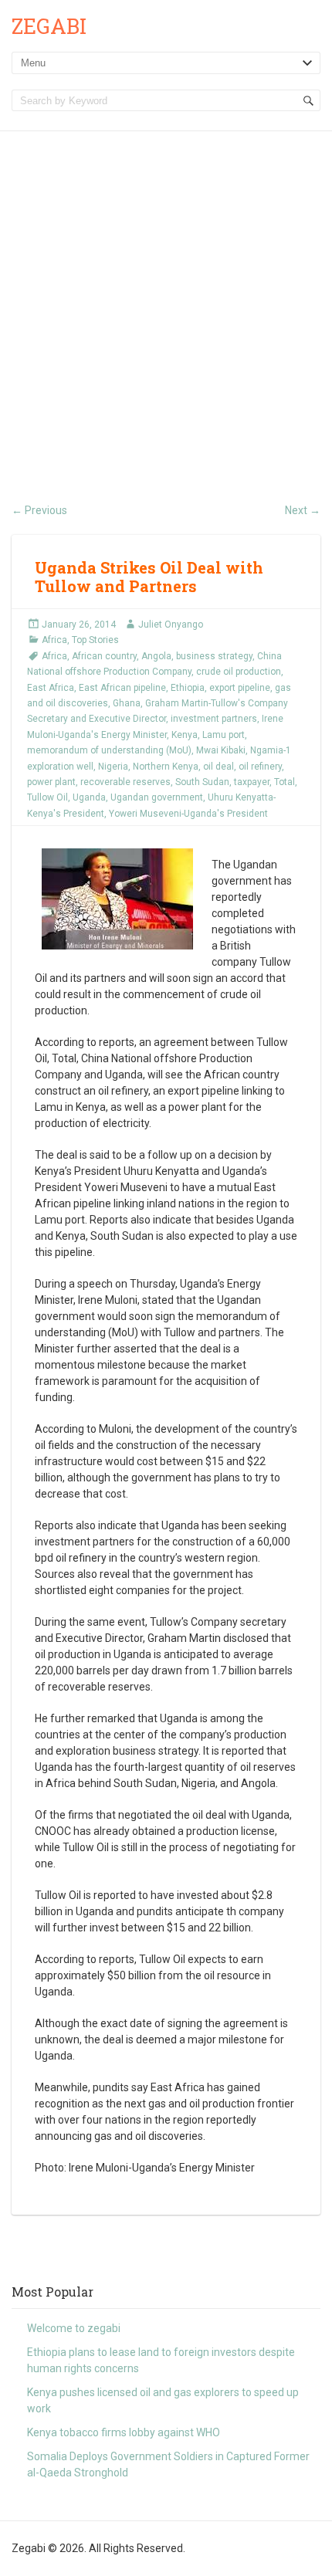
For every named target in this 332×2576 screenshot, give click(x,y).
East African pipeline (122, 688)
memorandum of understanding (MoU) (109, 750)
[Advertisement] (166, 305)
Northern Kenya (166, 767)
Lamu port (224, 735)
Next (303, 510)
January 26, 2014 (79, 625)
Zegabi (49, 26)
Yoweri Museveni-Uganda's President (188, 814)
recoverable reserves (125, 782)
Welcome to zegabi (74, 2328)
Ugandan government (157, 797)
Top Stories (95, 640)
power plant (51, 782)
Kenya (185, 735)
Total (285, 782)
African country (104, 656)
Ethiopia (188, 688)
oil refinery (260, 767)
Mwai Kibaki (221, 750)
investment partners (214, 719)
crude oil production (239, 672)
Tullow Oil (47, 797)
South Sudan (202, 782)
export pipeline (240, 688)
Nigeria (113, 767)
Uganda (89, 797)
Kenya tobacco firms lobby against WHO (124, 2432)
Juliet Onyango (171, 625)
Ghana (127, 703)
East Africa (51, 688)
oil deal (219, 767)
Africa (54, 640)
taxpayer (252, 782)
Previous (39, 510)
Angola (156, 656)
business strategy (214, 656)
